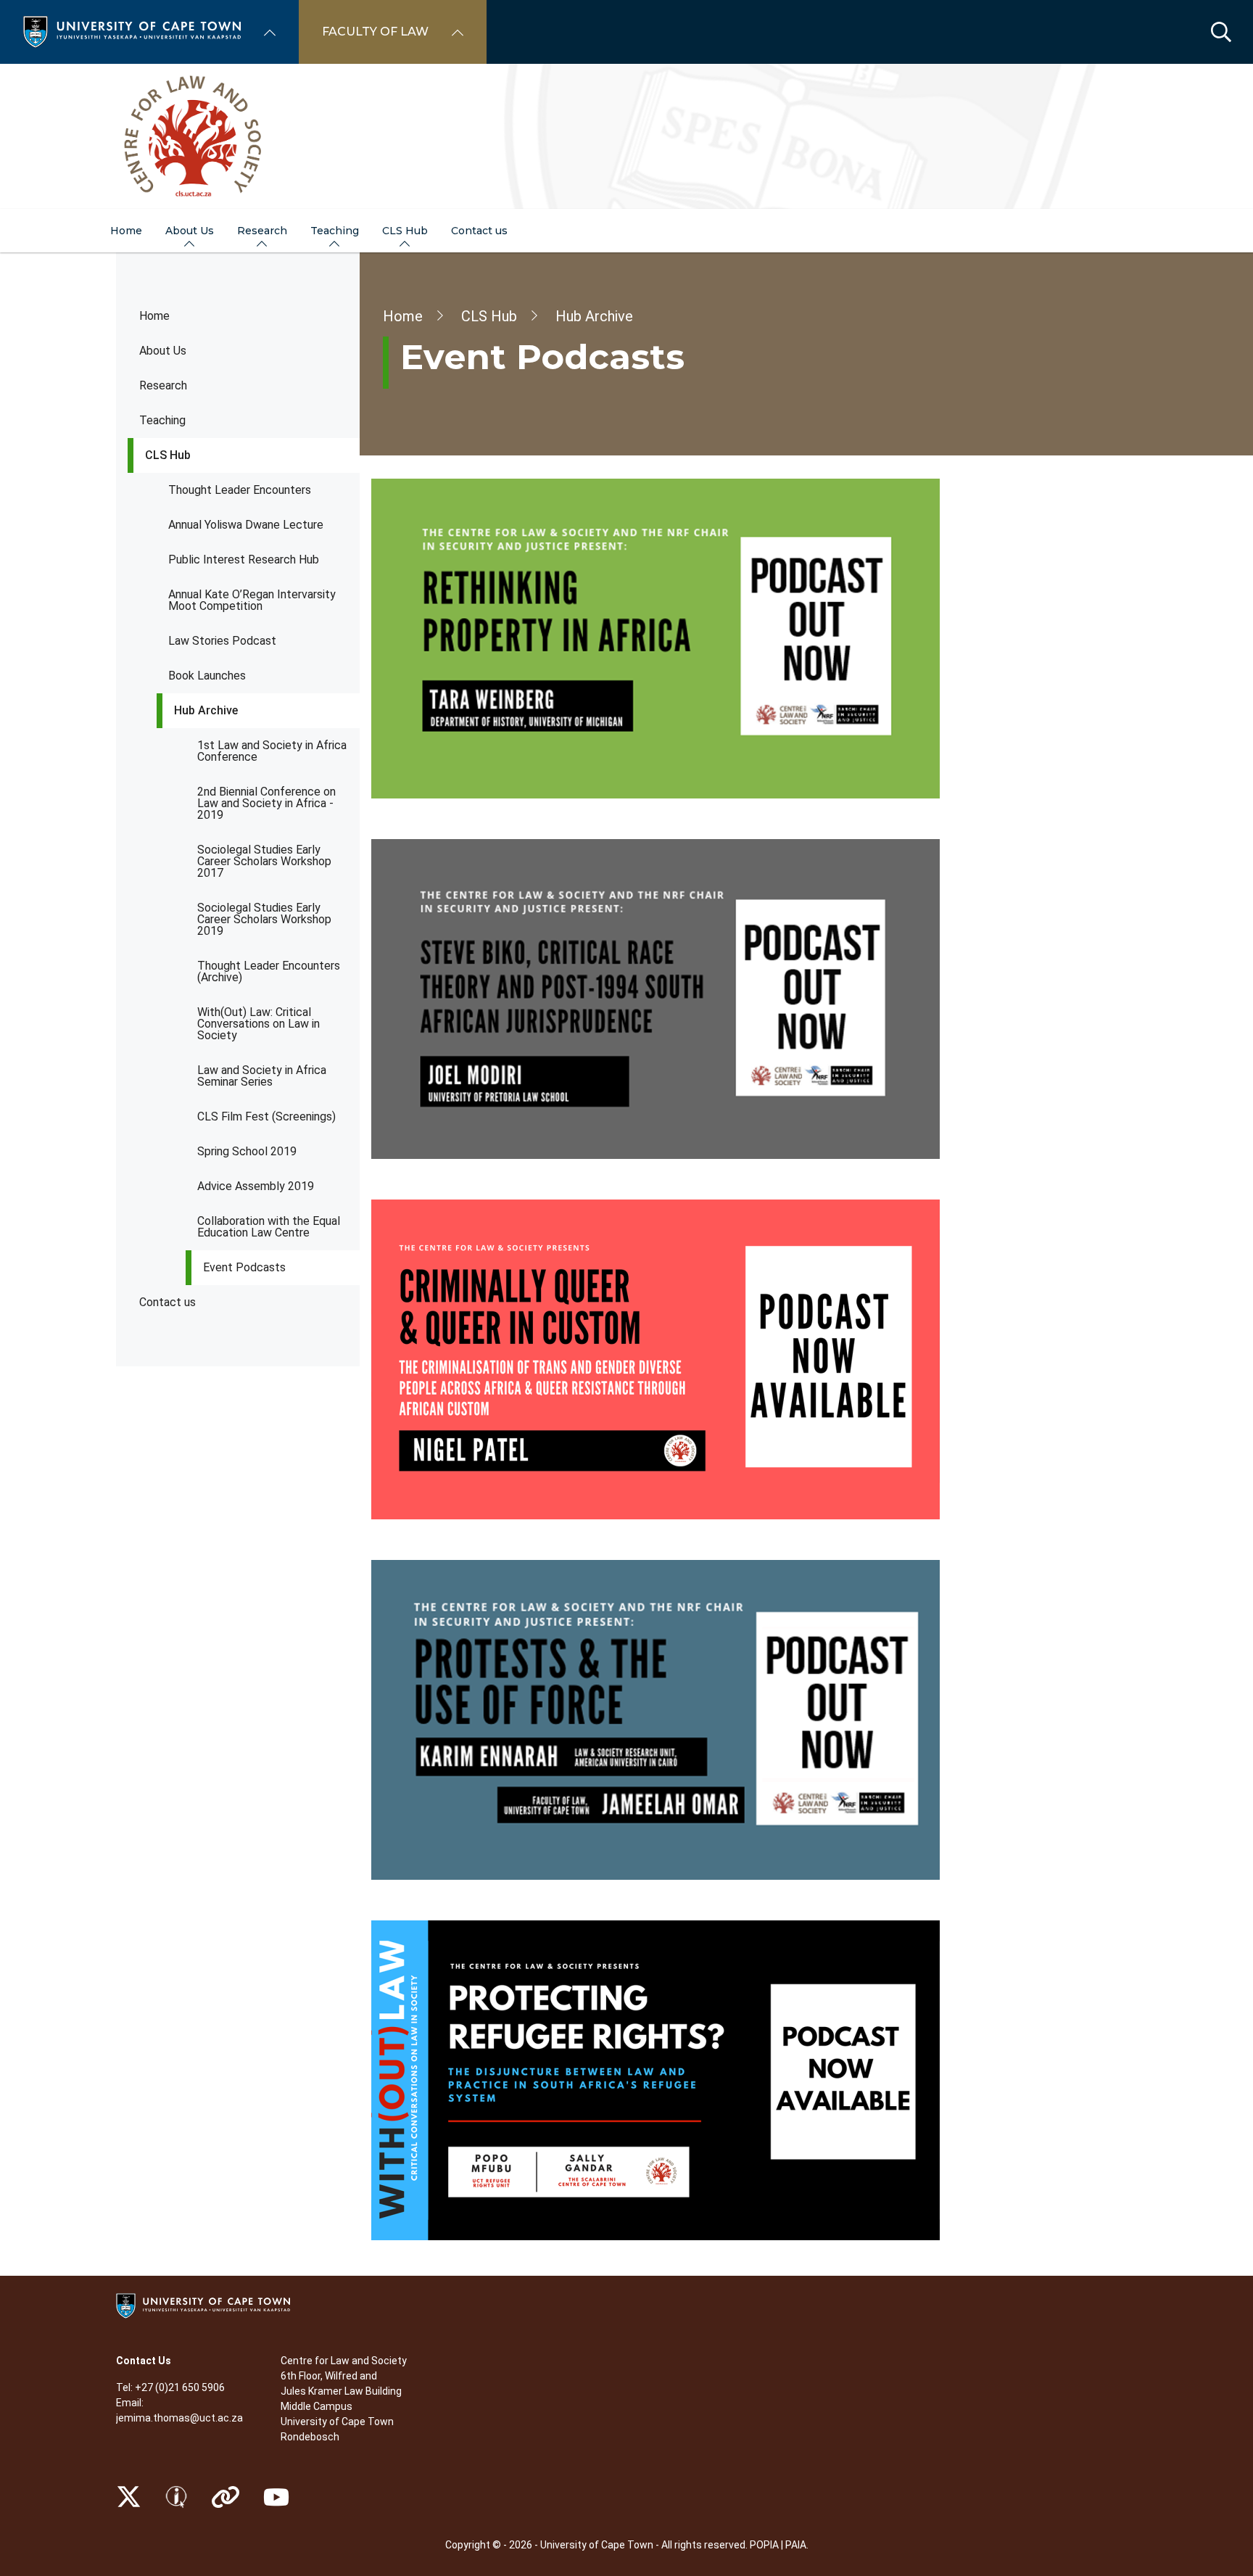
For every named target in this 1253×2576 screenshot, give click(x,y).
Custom (176, 2497)
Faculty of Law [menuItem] (375, 32)
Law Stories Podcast (222, 641)
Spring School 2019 (247, 1151)
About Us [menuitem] (190, 231)
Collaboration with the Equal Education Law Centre (269, 1227)
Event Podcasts (244, 1267)
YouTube (276, 2497)
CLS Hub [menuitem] (405, 231)
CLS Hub (168, 455)
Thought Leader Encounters (240, 490)
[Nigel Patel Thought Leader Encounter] (754, 1359)
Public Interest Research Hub (244, 560)
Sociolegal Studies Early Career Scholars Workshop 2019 (264, 919)
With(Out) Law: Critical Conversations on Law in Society (259, 1024)
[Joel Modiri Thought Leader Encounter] (754, 999)
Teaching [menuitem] (335, 231)
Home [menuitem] (126, 231)
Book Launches (207, 676)
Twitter (129, 2497)
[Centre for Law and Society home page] (626, 136)
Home (154, 316)
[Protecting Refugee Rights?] (754, 2080)
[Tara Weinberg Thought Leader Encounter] (754, 639)
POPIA (764, 2545)
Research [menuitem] (262, 231)
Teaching (162, 420)
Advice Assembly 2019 (256, 1186)
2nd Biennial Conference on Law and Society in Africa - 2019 (266, 803)
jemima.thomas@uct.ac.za (179, 2418)
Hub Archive (206, 710)
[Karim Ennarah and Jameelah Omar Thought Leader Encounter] (754, 1720)
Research (163, 385)
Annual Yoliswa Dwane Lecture (246, 525)
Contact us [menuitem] (479, 231)
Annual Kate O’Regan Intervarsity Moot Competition (252, 600)
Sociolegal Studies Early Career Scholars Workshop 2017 (264, 861)
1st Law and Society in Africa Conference (272, 751)
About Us (163, 351)
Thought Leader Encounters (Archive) (269, 971)
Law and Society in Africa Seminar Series (262, 1076)
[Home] (132, 31)
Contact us (168, 1302)
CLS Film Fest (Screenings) (266, 1116)
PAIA (796, 2545)
